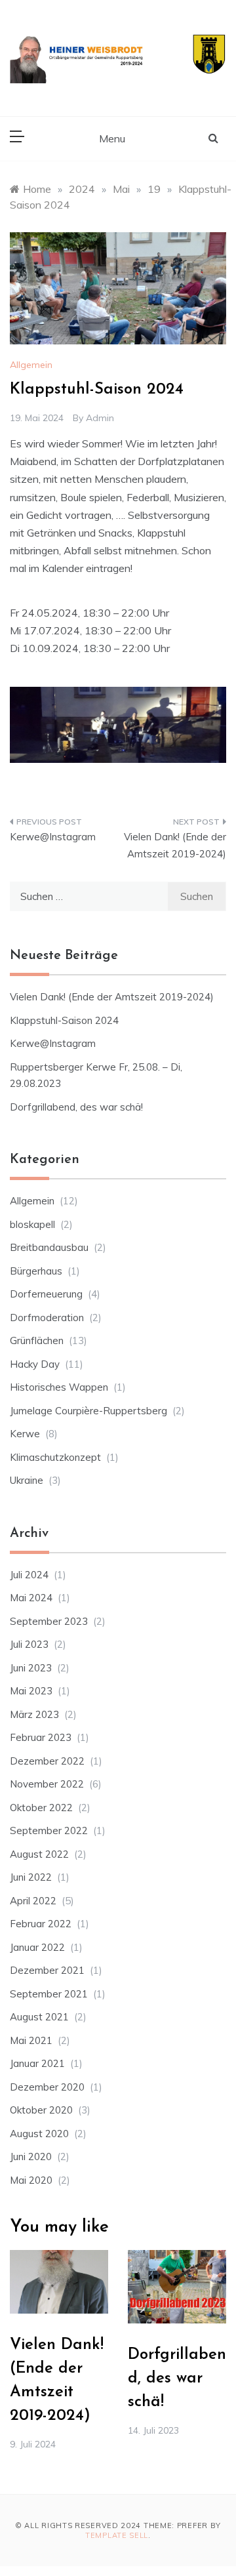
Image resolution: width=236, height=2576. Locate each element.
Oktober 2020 (41, 2110)
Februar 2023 (41, 1737)
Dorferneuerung (46, 1294)
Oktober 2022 (41, 1808)
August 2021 (39, 2017)
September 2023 (49, 1621)
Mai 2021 (31, 2040)
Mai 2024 (31, 1598)
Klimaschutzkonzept (55, 1457)
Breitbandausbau (49, 1247)
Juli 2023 (29, 1644)
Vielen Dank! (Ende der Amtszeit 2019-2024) (175, 845)
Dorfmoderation (47, 1318)
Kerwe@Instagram (53, 837)
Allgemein (31, 365)
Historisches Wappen (59, 1387)
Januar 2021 (37, 2063)
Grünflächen (37, 1340)
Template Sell (117, 2535)
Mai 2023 (31, 1691)
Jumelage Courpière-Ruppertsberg (88, 1411)
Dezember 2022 (47, 1761)
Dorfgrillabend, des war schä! (76, 1107)
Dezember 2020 (47, 2087)
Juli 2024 (29, 1575)
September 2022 (49, 1830)
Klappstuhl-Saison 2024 (64, 1020)
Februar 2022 (41, 1924)
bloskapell (32, 1224)
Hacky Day (35, 1364)
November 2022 (47, 1784)
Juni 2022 (31, 1877)
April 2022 (33, 1901)
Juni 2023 (31, 1668)
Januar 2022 (37, 1947)
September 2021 (49, 1994)
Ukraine (27, 1480)
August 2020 (39, 2134)
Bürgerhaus (36, 1271)
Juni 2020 (31, 2157)
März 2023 (34, 1714)
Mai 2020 (31, 2180)
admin (100, 418)
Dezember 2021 (47, 1970)
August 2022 (39, 1854)
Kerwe (25, 1434)
